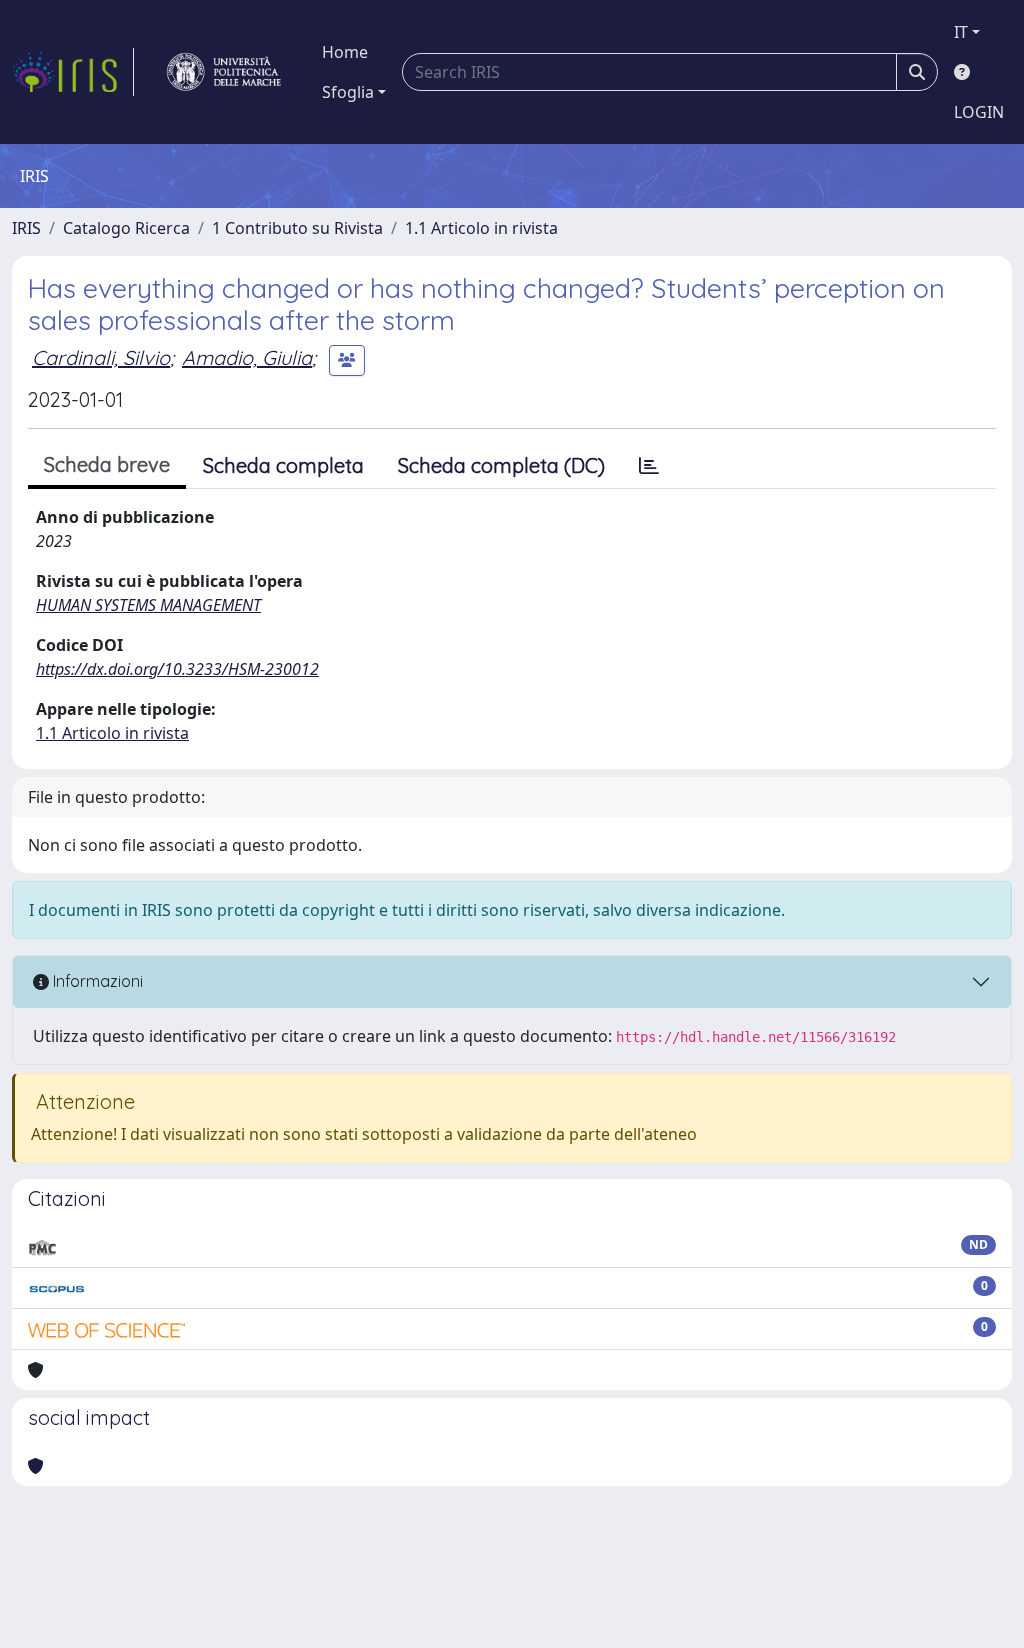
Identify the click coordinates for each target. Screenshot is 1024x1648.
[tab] (649, 466)
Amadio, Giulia (247, 357)
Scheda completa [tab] (283, 465)
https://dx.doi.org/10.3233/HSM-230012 (177, 669)
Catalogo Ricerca (126, 228)
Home (345, 52)
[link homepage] (73, 72)
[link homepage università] (224, 72)
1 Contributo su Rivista (297, 228)
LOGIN (979, 112)
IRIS (26, 228)
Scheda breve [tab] (107, 464)
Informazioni (96, 981)
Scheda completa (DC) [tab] (501, 465)
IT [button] (961, 32)
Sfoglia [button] (348, 92)
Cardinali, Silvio (101, 357)
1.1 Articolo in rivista (481, 228)
